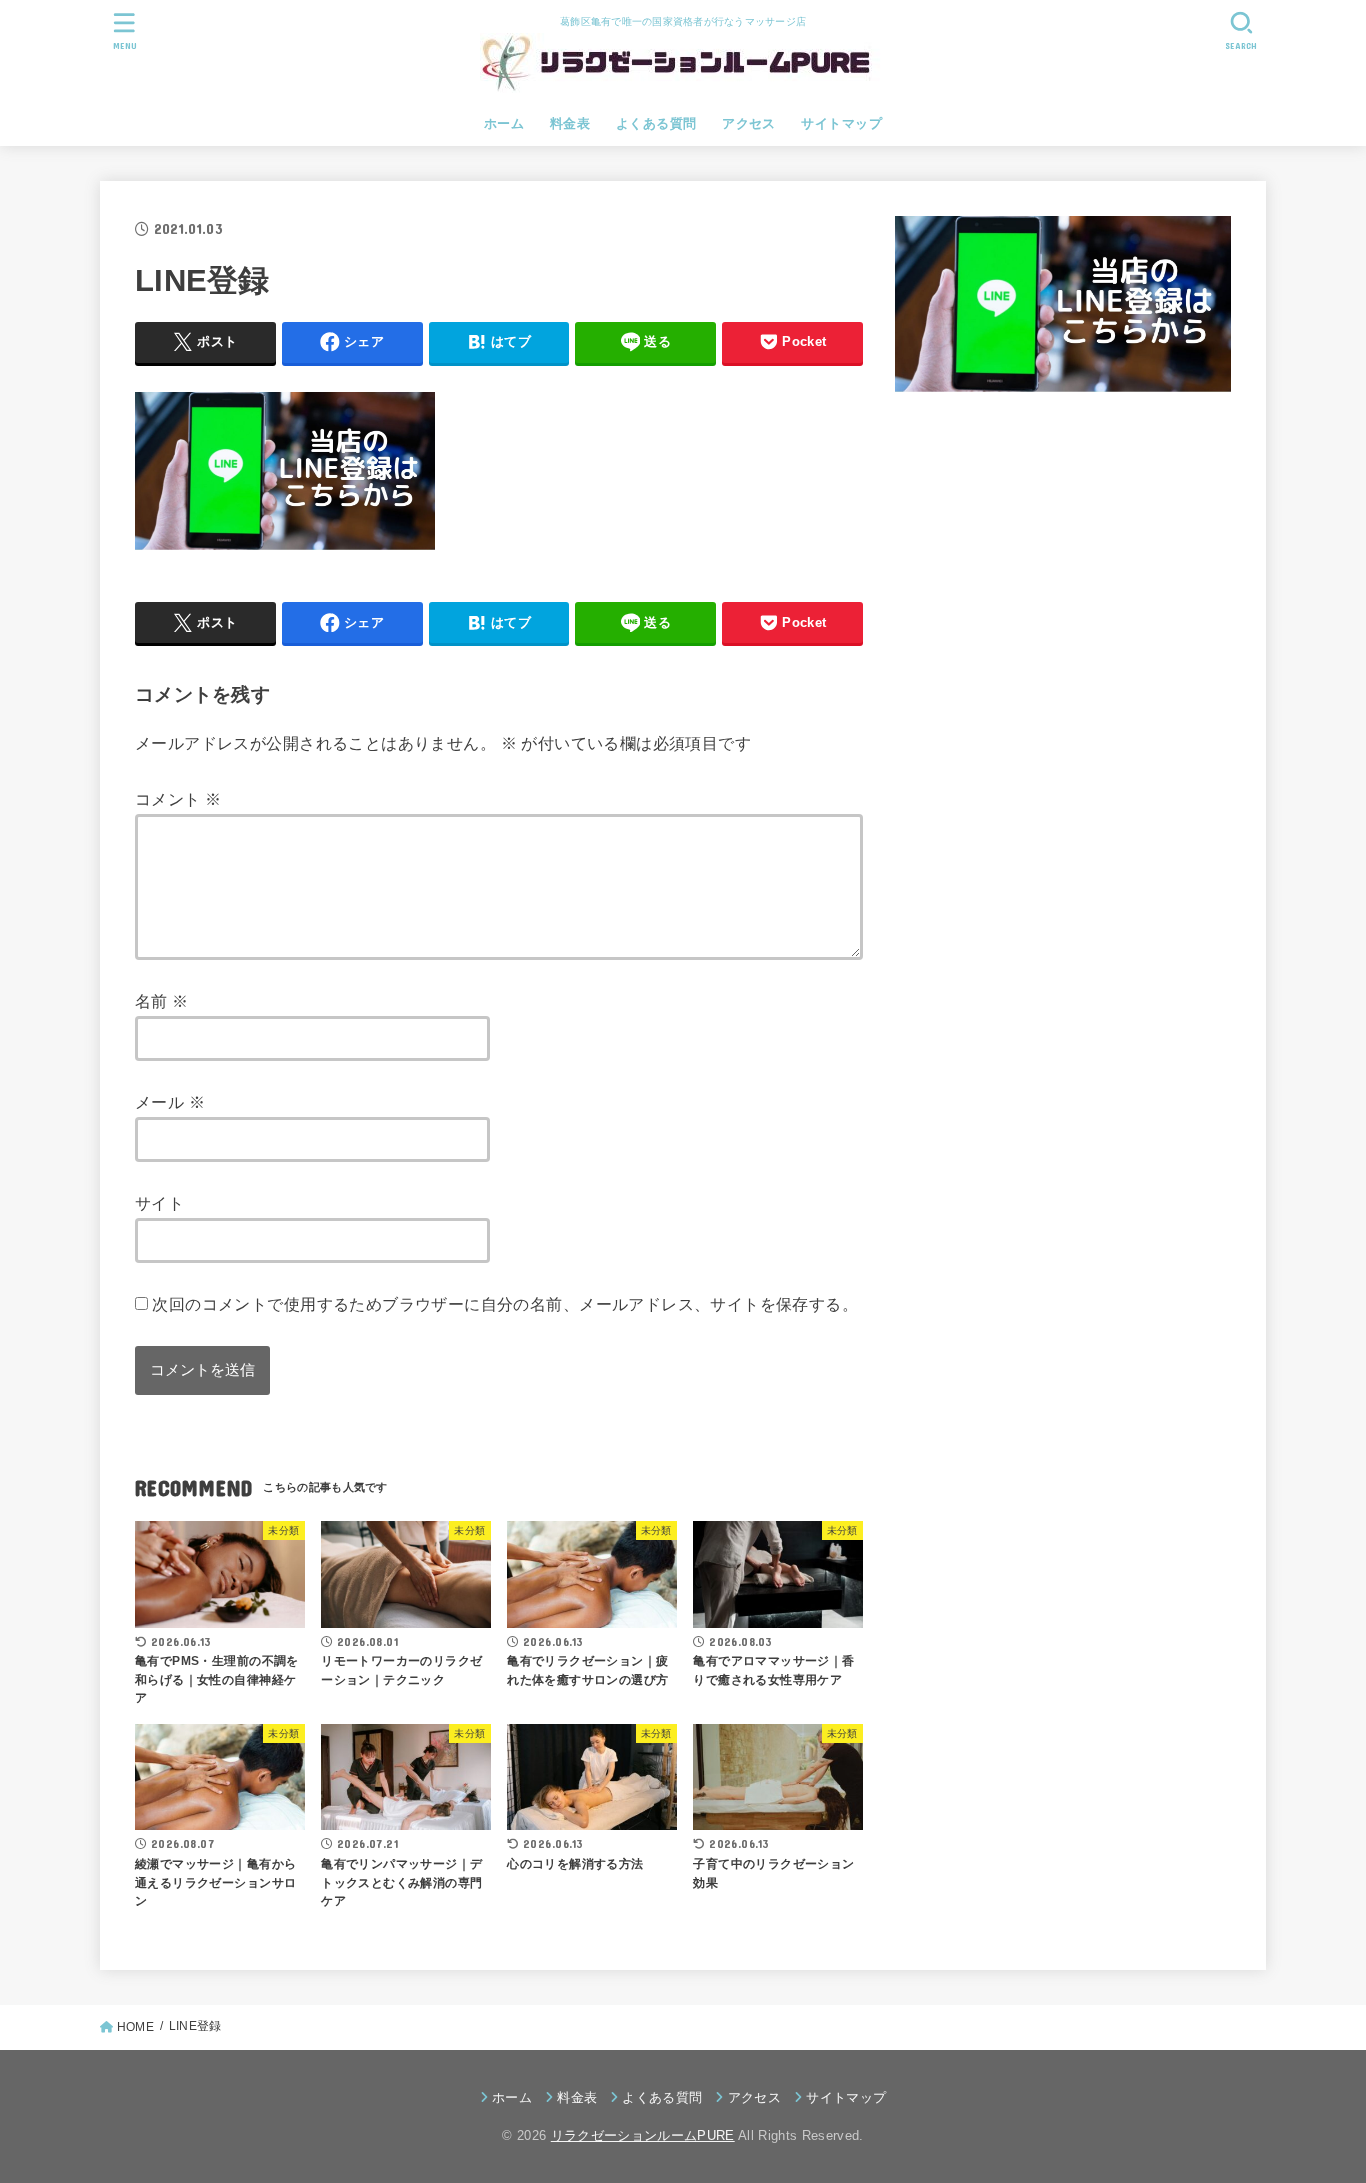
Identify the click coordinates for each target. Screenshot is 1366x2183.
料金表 (570, 123)
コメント (178, 799)
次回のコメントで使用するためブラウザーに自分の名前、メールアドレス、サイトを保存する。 (505, 1304)
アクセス (749, 123)
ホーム (504, 123)
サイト (159, 1203)
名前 (162, 1001)
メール (170, 1102)
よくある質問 (656, 123)
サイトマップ (841, 123)
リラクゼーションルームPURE (643, 2135)
